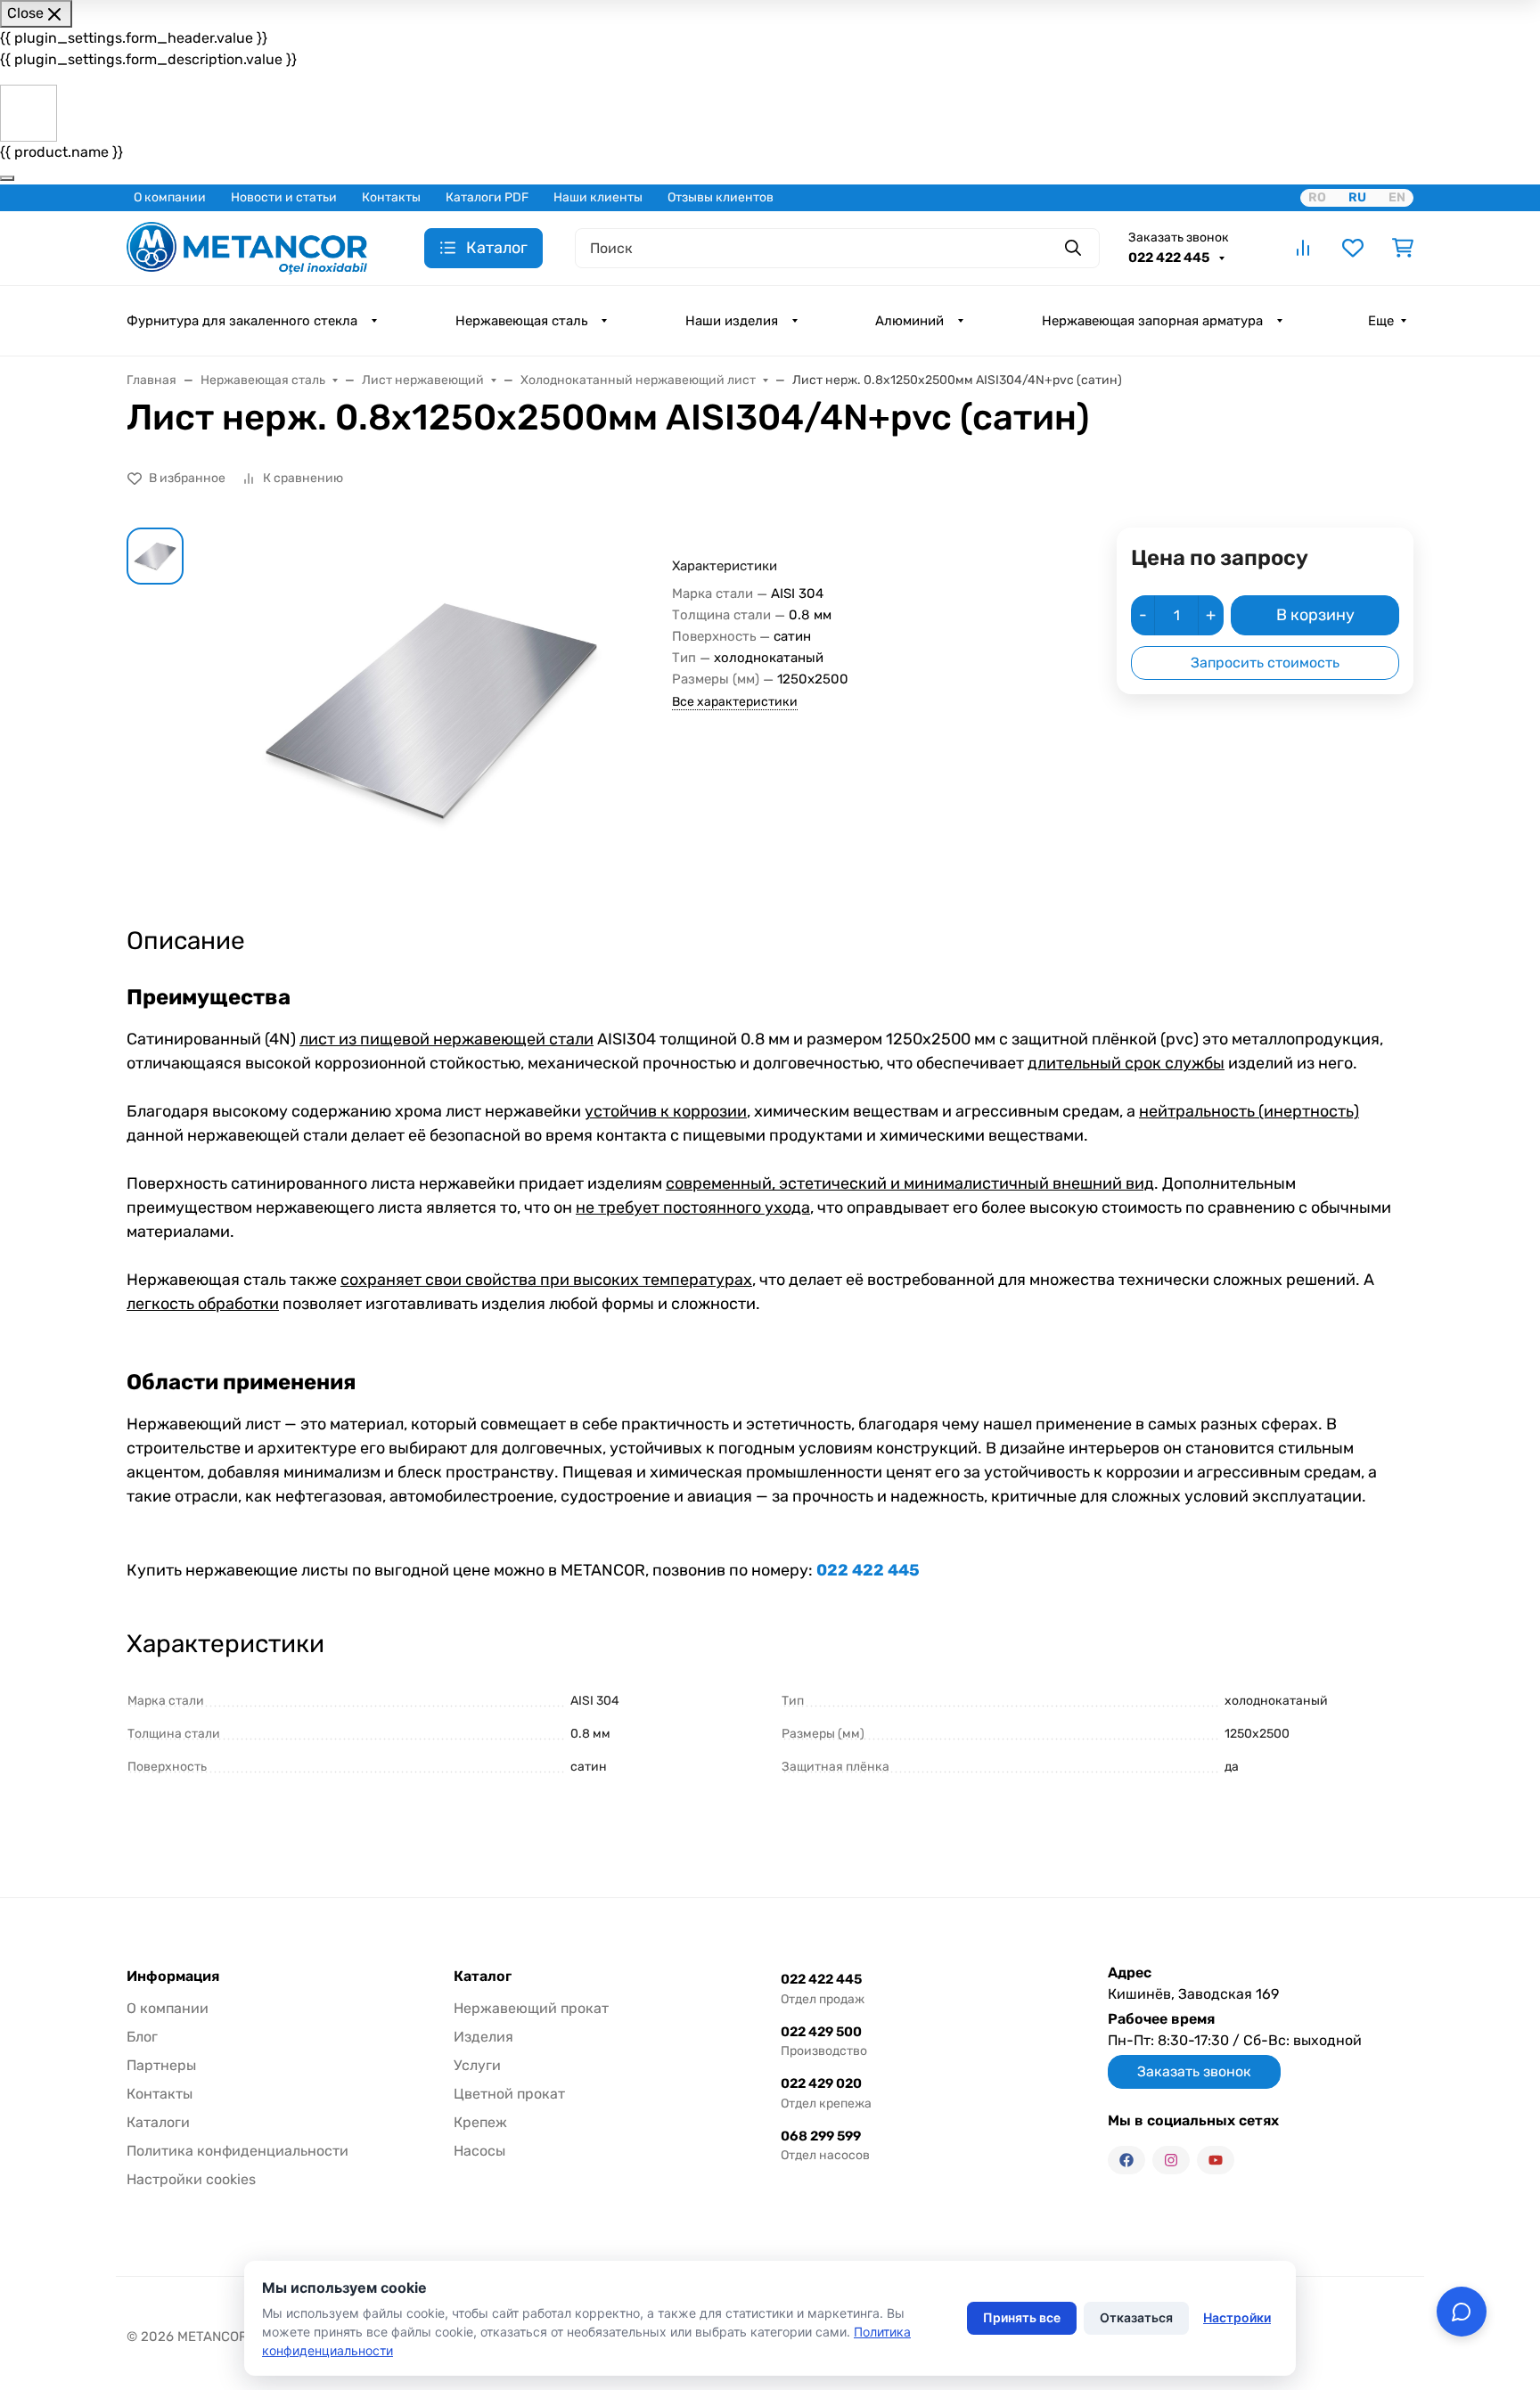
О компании (170, 197)
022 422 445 (1170, 258)
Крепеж (480, 2122)
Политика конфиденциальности (238, 2151)
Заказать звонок (1179, 237)
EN (1397, 197)
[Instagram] (1171, 2160)
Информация (173, 1977)
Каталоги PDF (487, 197)
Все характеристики (735, 702)
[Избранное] (1353, 248)
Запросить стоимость (1265, 663)
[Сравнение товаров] (1303, 248)
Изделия (483, 2037)
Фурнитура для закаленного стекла (242, 321)
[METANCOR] (247, 246)
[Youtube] (1216, 2160)
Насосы (479, 2151)
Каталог (483, 1977)
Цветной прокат (509, 2094)
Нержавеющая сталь (521, 321)
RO (1317, 197)
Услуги (477, 2065)
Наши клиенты (598, 197)
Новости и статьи (284, 197)
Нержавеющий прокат (531, 2008)
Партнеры (161, 2065)
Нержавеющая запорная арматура (1152, 321)
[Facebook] (1126, 2160)
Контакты (391, 197)
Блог (142, 2037)
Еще (1381, 321)
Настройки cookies (191, 2179)
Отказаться (1136, 2317)
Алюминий (909, 321)
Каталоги (158, 2122)
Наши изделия (732, 321)
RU (1357, 197)
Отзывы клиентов (721, 197)
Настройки (1237, 2317)
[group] (431, 711)
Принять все (1022, 2317)
